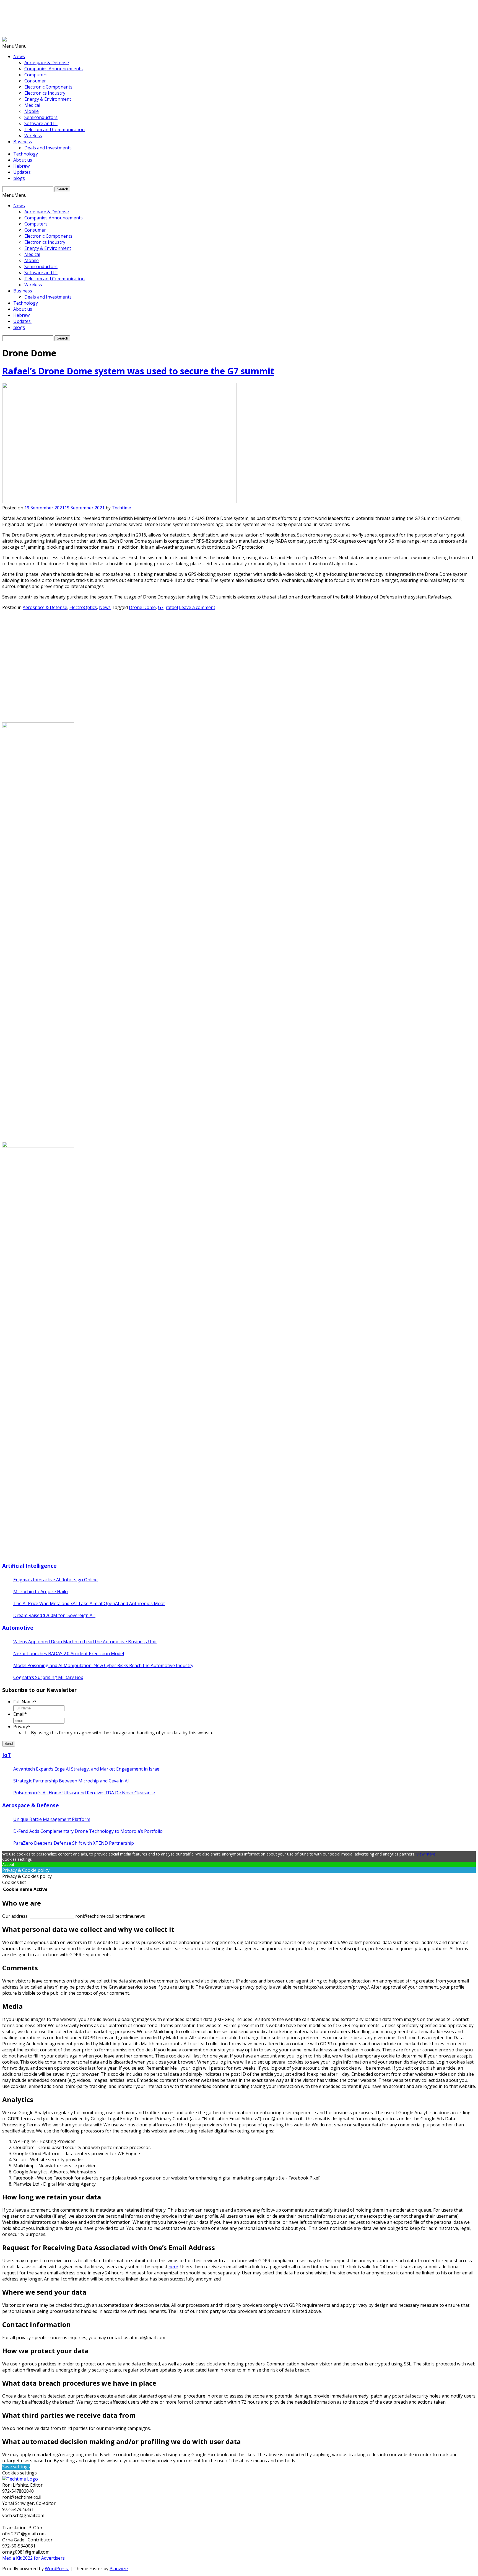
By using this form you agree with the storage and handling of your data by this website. (123, 1733)
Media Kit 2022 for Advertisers (33, 2558)
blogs (19, 178)
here (173, 2267)
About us (23, 160)
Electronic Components (48, 87)
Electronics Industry (45, 93)
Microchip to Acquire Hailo (41, 1592)
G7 (161, 607)
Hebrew (21, 166)
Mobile (32, 111)
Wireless (33, 136)
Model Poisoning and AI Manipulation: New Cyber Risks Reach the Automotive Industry (103, 1665)
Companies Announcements (54, 69)
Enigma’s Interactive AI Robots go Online (55, 1580)
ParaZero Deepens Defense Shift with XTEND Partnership (74, 1843)
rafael (172, 607)
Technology (26, 154)
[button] (14, 46)
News (19, 56)
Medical (32, 105)
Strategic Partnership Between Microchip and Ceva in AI (71, 1781)
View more (426, 1854)
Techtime (121, 508)
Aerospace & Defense (47, 63)
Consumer (35, 81)
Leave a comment (197, 607)
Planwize (119, 2569)
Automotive (18, 1628)
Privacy (22, 1727)
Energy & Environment (48, 99)
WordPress (57, 2569)
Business (23, 142)
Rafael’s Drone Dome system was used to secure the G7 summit (138, 371)
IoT (7, 1755)
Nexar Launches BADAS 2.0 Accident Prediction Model (69, 1654)
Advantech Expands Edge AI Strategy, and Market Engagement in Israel (87, 1769)
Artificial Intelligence (29, 1566)
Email (20, 1714)
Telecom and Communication (54, 129)
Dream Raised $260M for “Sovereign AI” (54, 1615)
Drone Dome (142, 607)
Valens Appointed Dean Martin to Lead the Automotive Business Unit (85, 1642)
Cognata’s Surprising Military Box (48, 1677)
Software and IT (41, 123)
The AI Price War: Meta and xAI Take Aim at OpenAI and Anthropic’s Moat (89, 1603)
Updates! (22, 172)
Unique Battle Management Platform (52, 1819)
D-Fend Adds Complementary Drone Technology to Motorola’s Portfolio (88, 1831)
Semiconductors (41, 117)
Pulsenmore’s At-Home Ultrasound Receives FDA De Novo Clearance (84, 1793)
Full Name (25, 1702)
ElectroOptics (83, 607)
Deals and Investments (48, 148)
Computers (36, 75)
